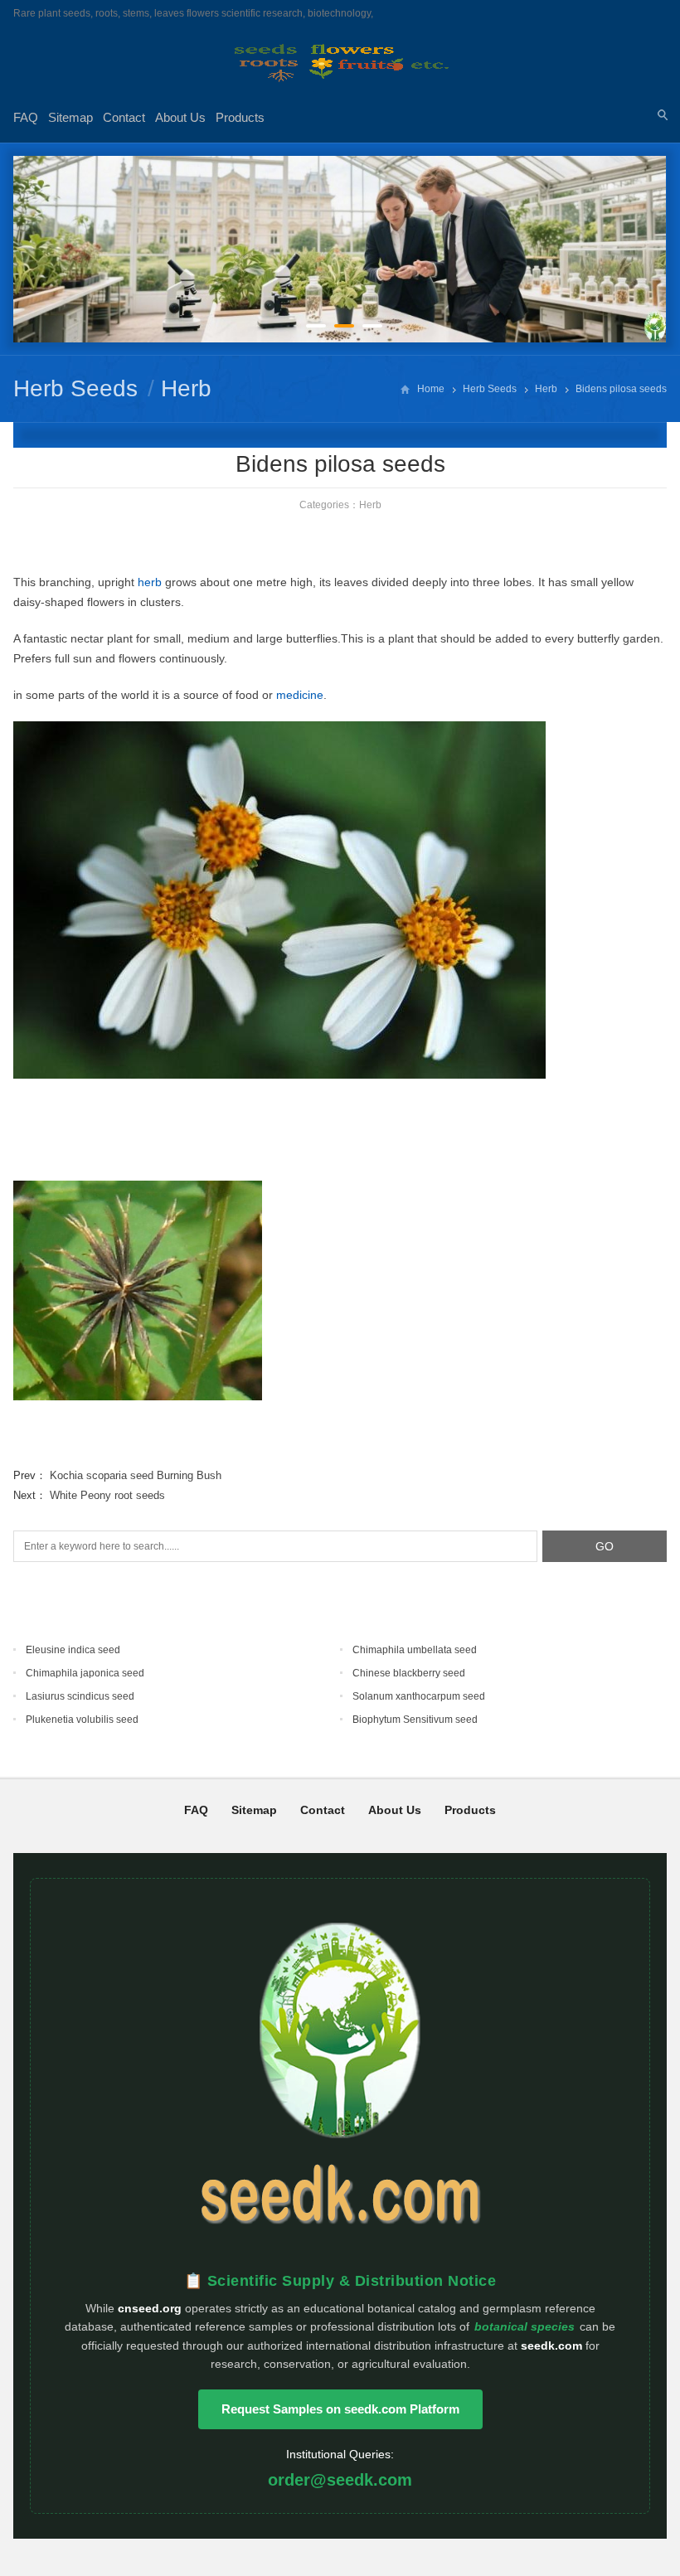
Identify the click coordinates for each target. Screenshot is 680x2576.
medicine (300, 695)
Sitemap (70, 117)
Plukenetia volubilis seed (82, 1720)
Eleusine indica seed (73, 1650)
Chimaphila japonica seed (85, 1673)
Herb (186, 388)
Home (431, 389)
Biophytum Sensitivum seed (415, 1720)
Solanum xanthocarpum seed (419, 1696)
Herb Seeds (75, 388)
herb (150, 582)
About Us (180, 117)
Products (240, 117)
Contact (124, 117)
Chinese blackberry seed (409, 1673)
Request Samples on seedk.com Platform (340, 2409)
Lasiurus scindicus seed (80, 1696)
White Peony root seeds (107, 1495)
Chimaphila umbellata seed (415, 1650)
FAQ (26, 117)
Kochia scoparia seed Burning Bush (136, 1475)
